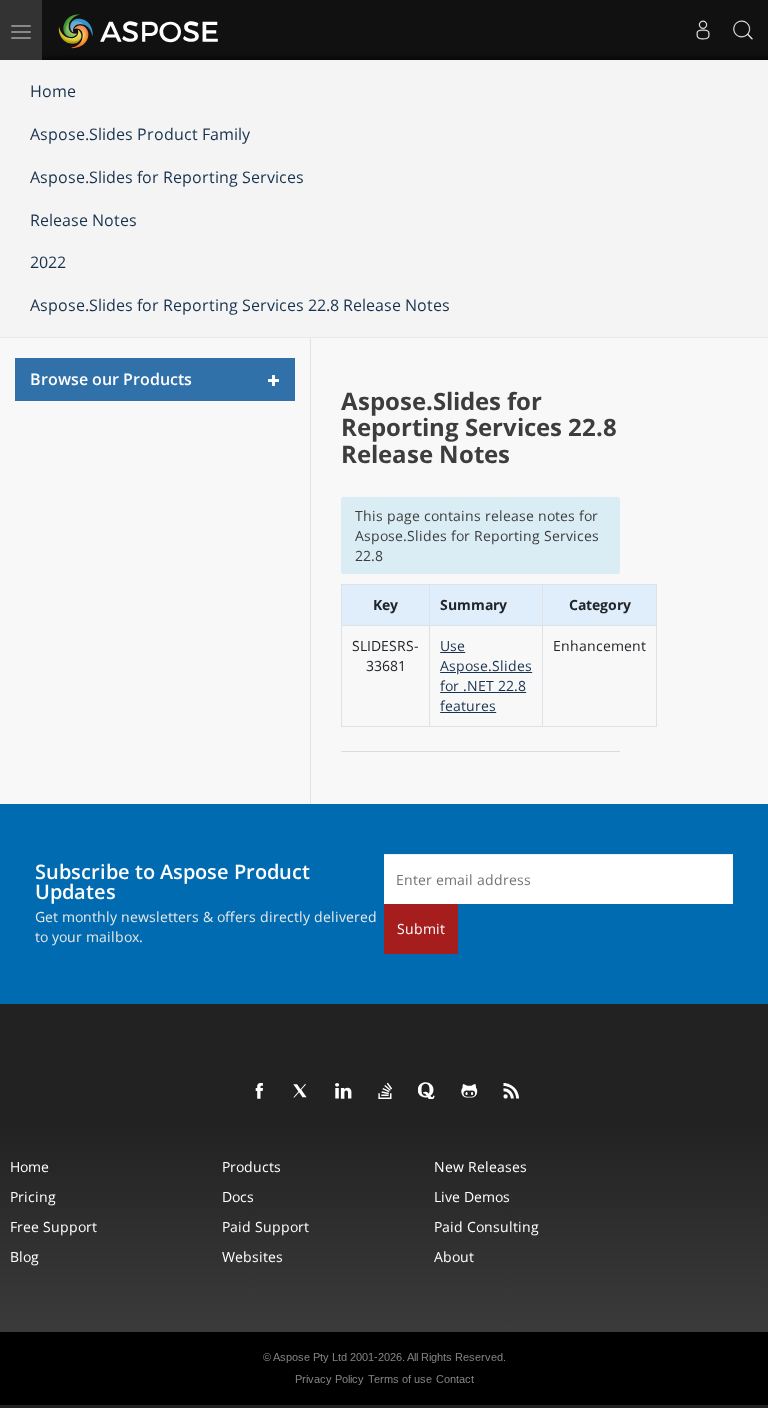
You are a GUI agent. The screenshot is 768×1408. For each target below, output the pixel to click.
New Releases (480, 1166)
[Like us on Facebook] (260, 1092)
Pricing (33, 1196)
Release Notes (83, 220)
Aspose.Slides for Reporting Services (167, 177)
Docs (238, 1196)
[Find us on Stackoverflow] (386, 1092)
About (454, 1256)
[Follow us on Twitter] (302, 1092)
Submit (421, 928)
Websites (252, 1256)
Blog (24, 1256)
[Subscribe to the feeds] (512, 1092)
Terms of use (400, 1379)
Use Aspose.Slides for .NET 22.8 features (486, 675)
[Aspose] (139, 30)
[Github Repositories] (470, 1092)
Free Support (53, 1226)
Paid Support (265, 1226)
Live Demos (472, 1196)
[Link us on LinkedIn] (344, 1092)
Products (251, 1166)
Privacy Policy (329, 1379)
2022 (48, 262)
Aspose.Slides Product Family (140, 134)
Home (53, 91)
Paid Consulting (486, 1226)
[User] (703, 30)
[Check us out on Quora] (428, 1092)
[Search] (743, 30)
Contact (455, 1379)
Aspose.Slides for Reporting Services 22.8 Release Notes (240, 305)
